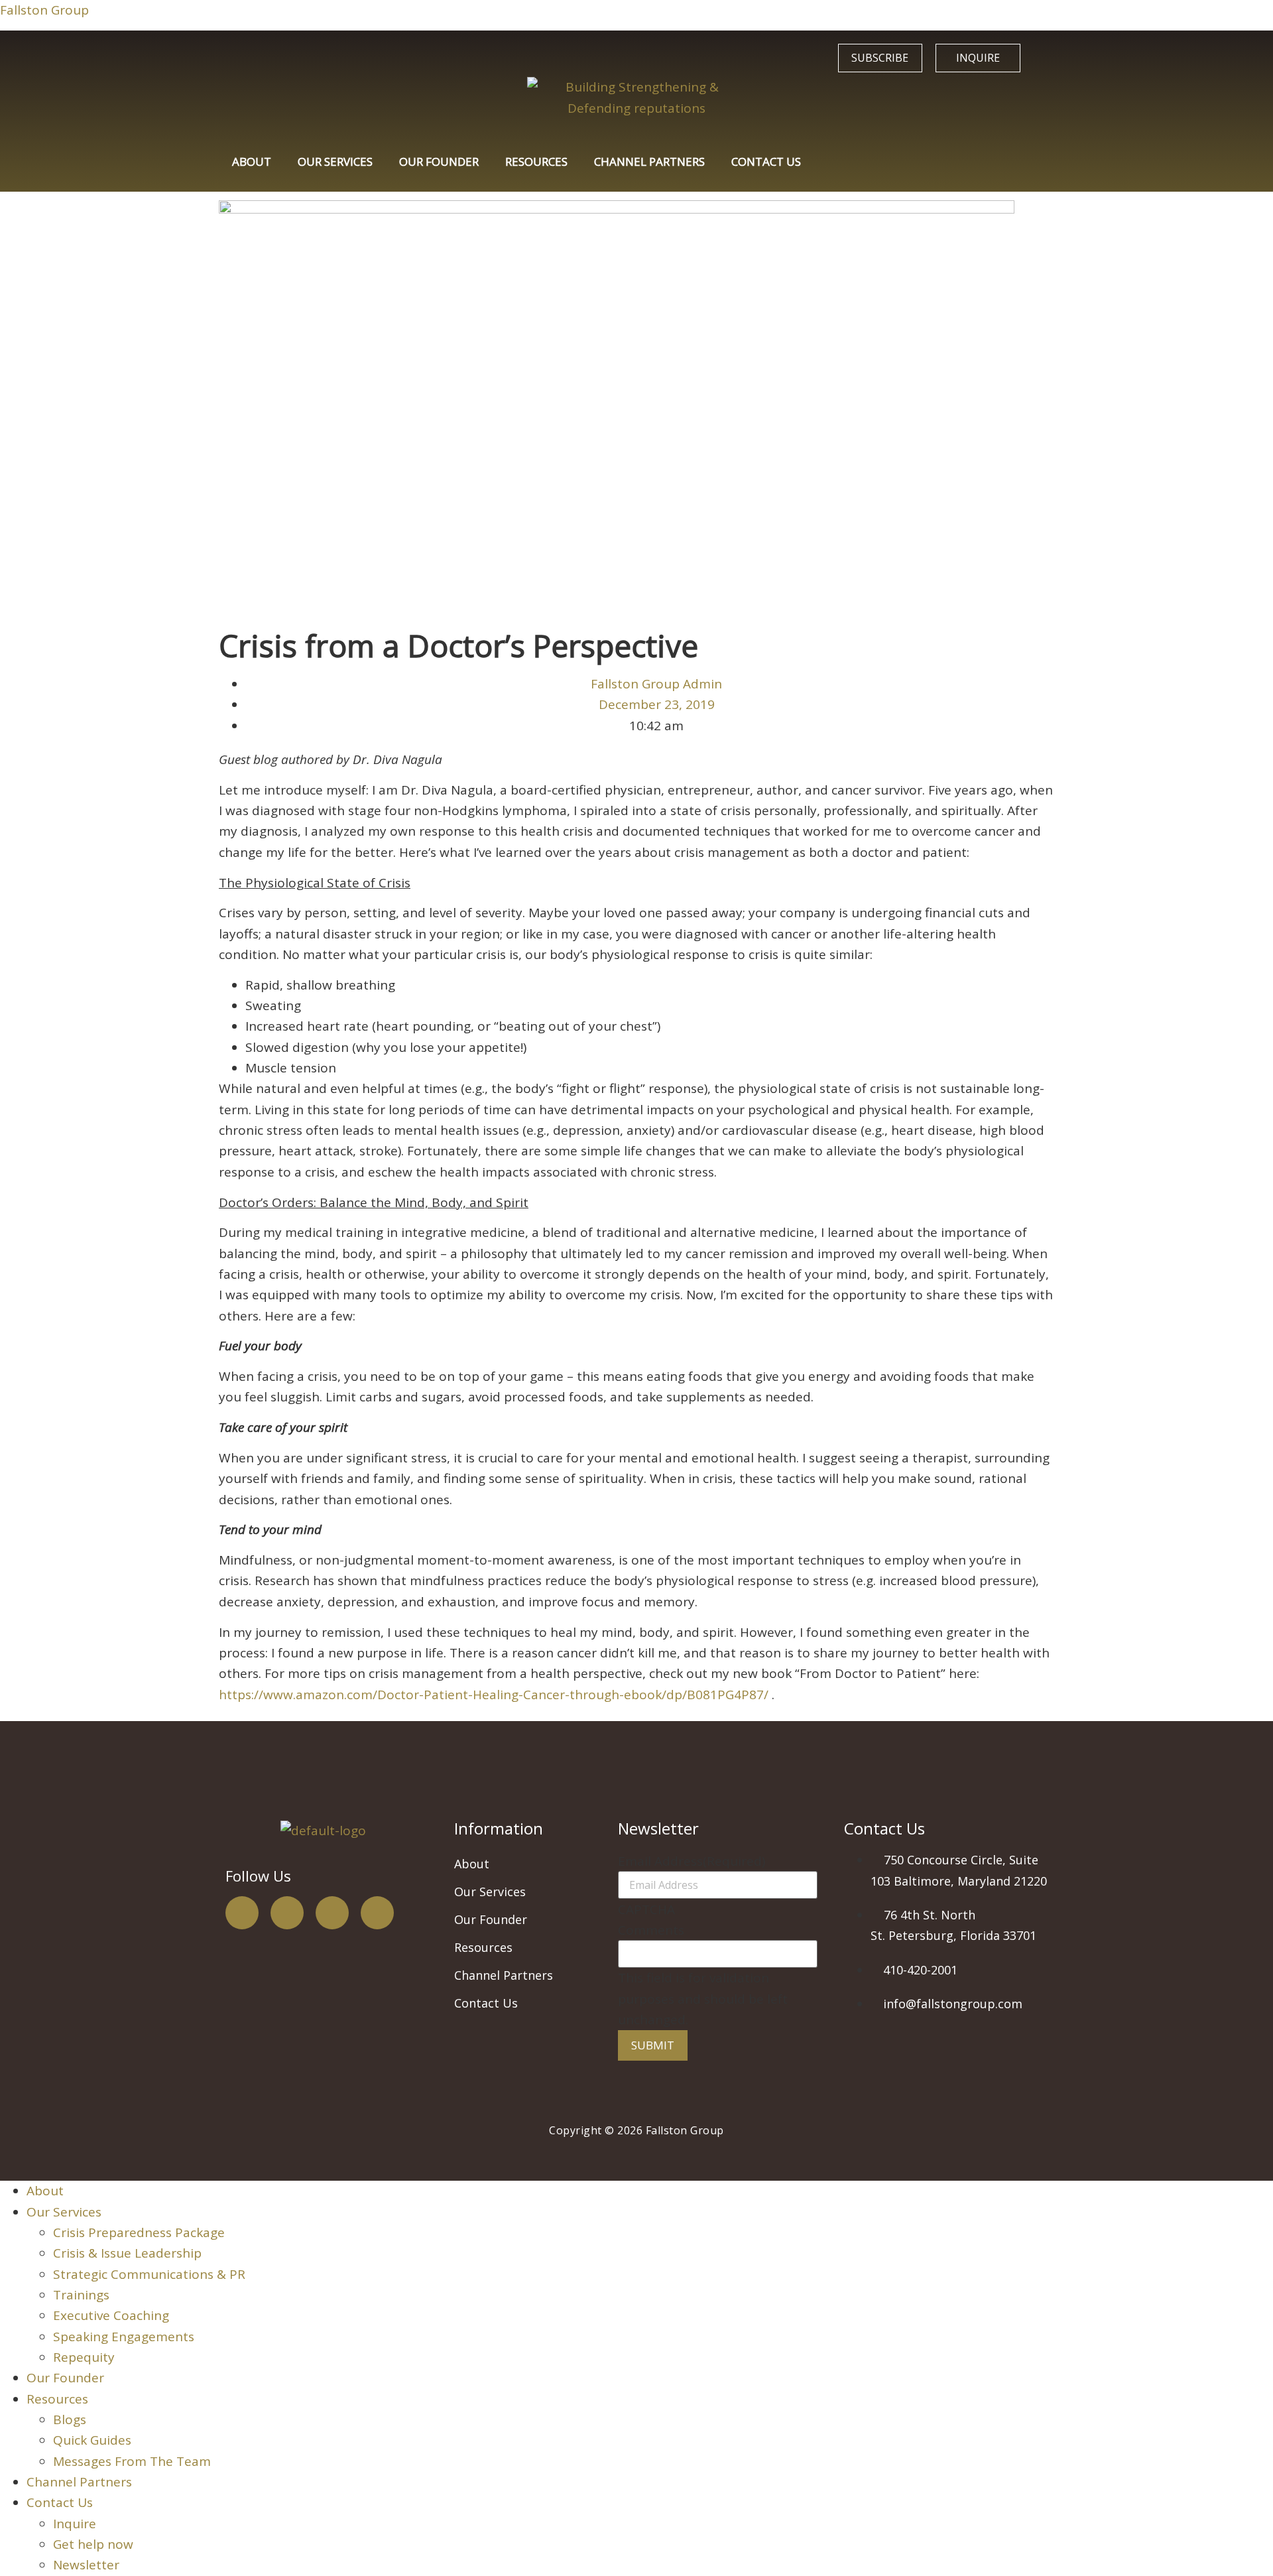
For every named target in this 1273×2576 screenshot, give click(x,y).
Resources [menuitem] (57, 2399)
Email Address (692, 1861)
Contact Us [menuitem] (60, 2502)
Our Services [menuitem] (64, 2212)
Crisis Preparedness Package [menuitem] (139, 2232)
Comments (651, 1930)
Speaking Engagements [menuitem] (124, 2337)
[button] (529, 1892)
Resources (536, 161)
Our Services (335, 161)
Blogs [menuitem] (70, 2419)
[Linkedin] (377, 1913)
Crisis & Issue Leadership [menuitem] (127, 2253)
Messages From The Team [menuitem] (132, 2461)
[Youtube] (332, 1913)
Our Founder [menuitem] (65, 2378)
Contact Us (766, 161)
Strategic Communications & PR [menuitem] (149, 2274)
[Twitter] (287, 1913)
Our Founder (439, 161)
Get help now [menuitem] (93, 2544)
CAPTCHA (646, 1910)
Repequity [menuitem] (84, 2357)
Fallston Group (44, 10)
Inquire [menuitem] (75, 2524)
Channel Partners (649, 161)
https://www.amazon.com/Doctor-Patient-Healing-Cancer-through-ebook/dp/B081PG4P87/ (494, 1695)
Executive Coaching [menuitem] (111, 2315)
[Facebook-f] (242, 1913)
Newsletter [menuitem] (86, 2565)
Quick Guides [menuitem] (92, 2440)
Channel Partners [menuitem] (79, 2482)
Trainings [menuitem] (81, 2295)
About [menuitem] (45, 2191)
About (252, 161)
